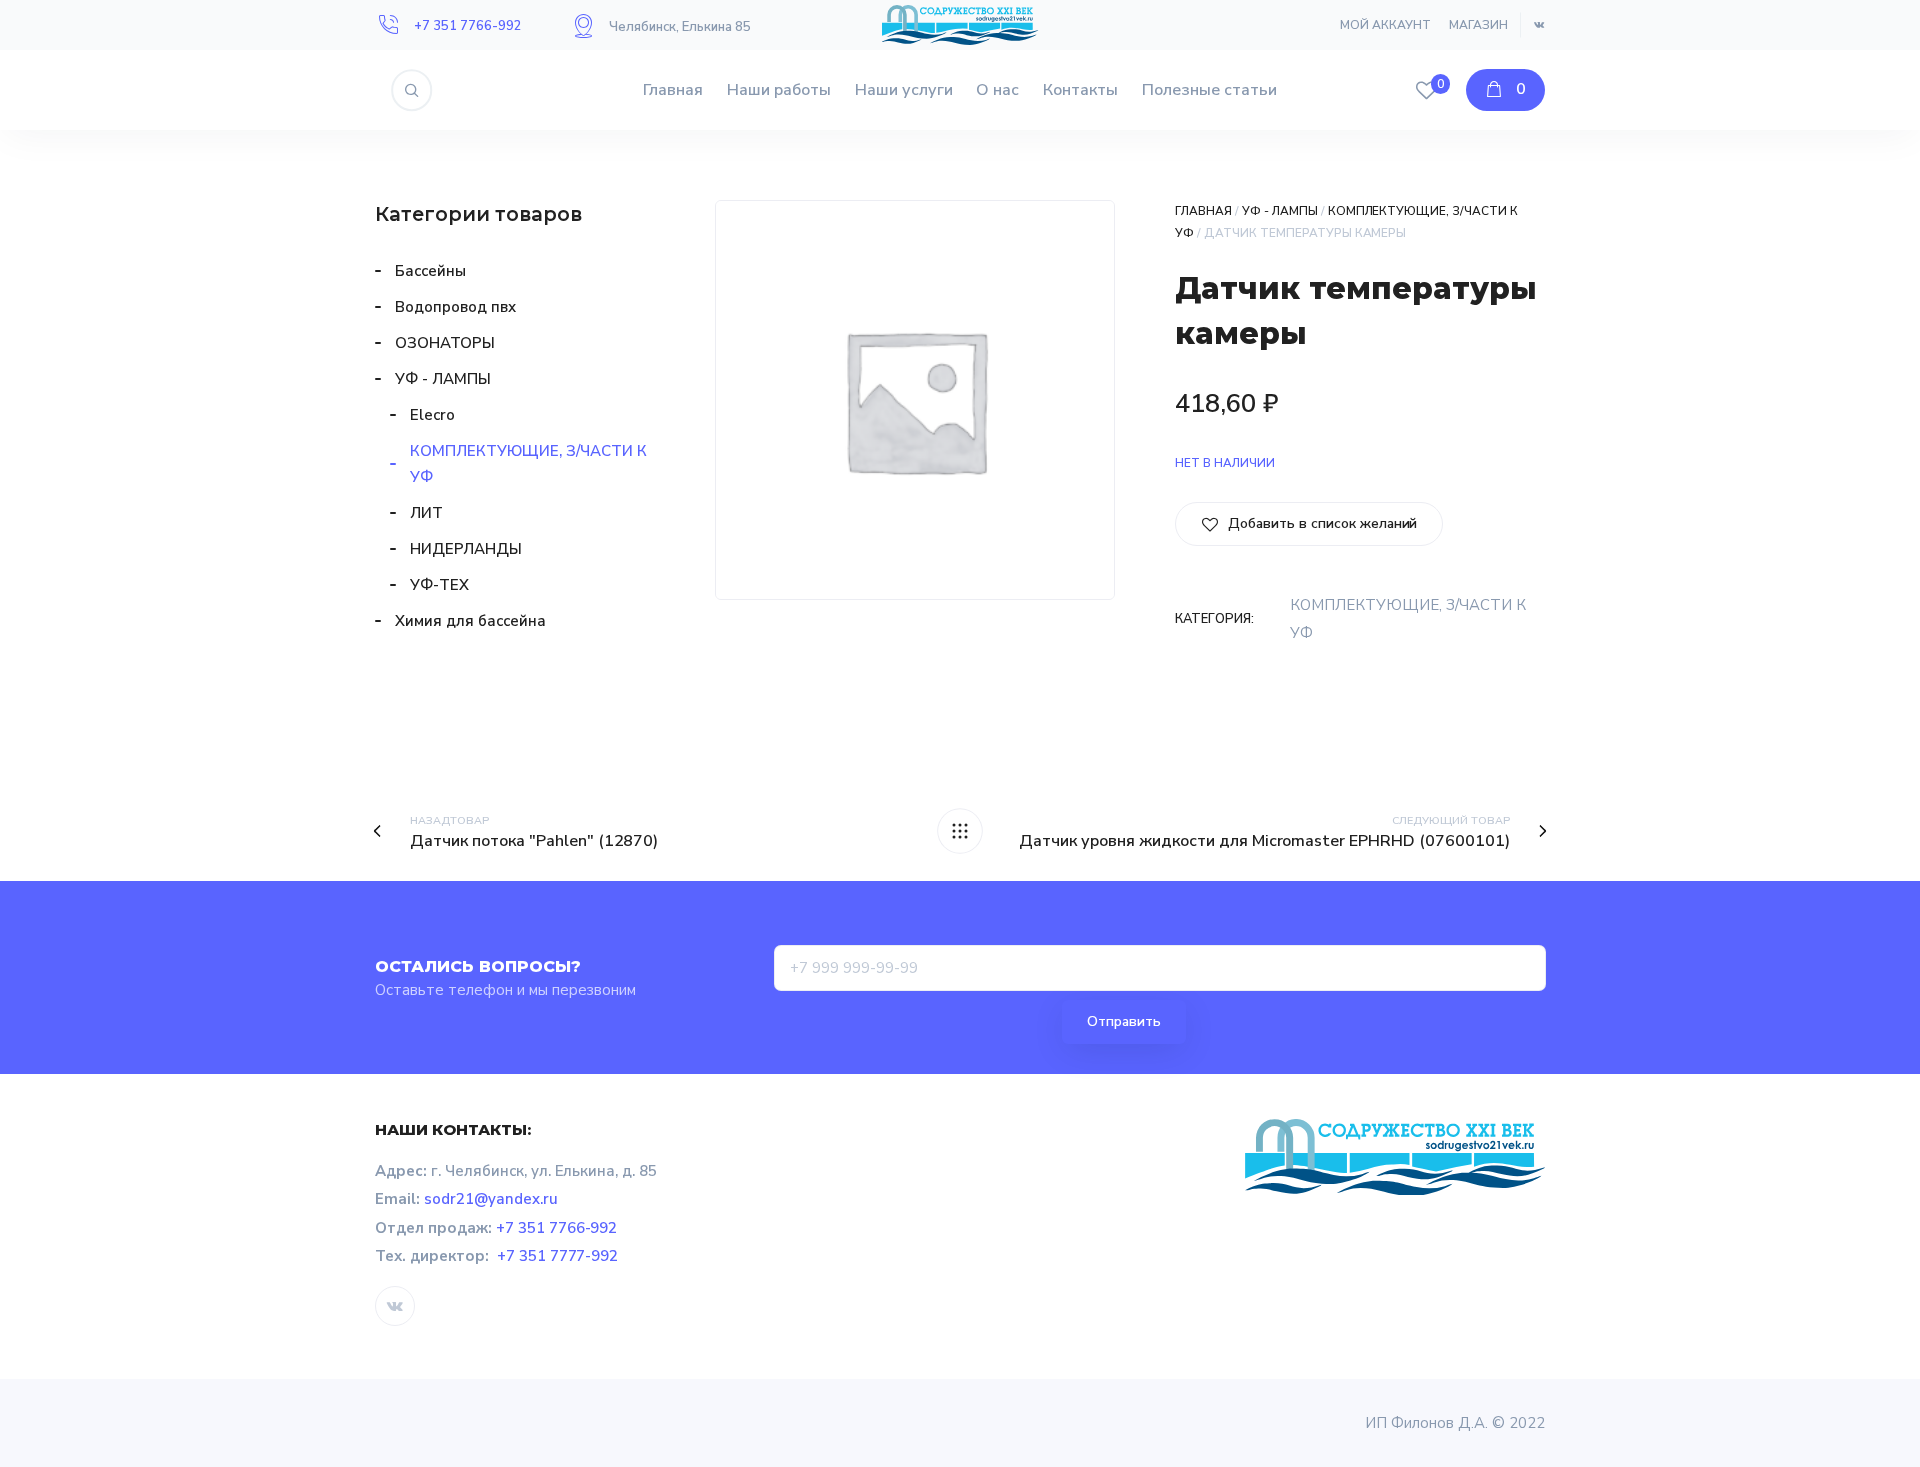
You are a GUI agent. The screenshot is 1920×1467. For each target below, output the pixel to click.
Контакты (1080, 90)
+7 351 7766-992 (468, 26)
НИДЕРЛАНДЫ (466, 549)
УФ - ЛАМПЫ (1280, 211)
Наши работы (779, 90)
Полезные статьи (1209, 90)
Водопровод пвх (455, 307)
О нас (997, 90)
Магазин (1478, 25)
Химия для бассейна (470, 621)
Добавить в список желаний (1320, 523)
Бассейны (430, 271)
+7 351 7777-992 (558, 1256)
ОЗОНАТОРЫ (445, 343)
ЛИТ (426, 513)
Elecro (432, 415)
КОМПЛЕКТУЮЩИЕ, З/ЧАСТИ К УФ (528, 464)
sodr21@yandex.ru (491, 1199)
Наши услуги (904, 90)
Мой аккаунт (1385, 25)
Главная (673, 90)
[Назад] (960, 831)
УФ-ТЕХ (439, 585)
